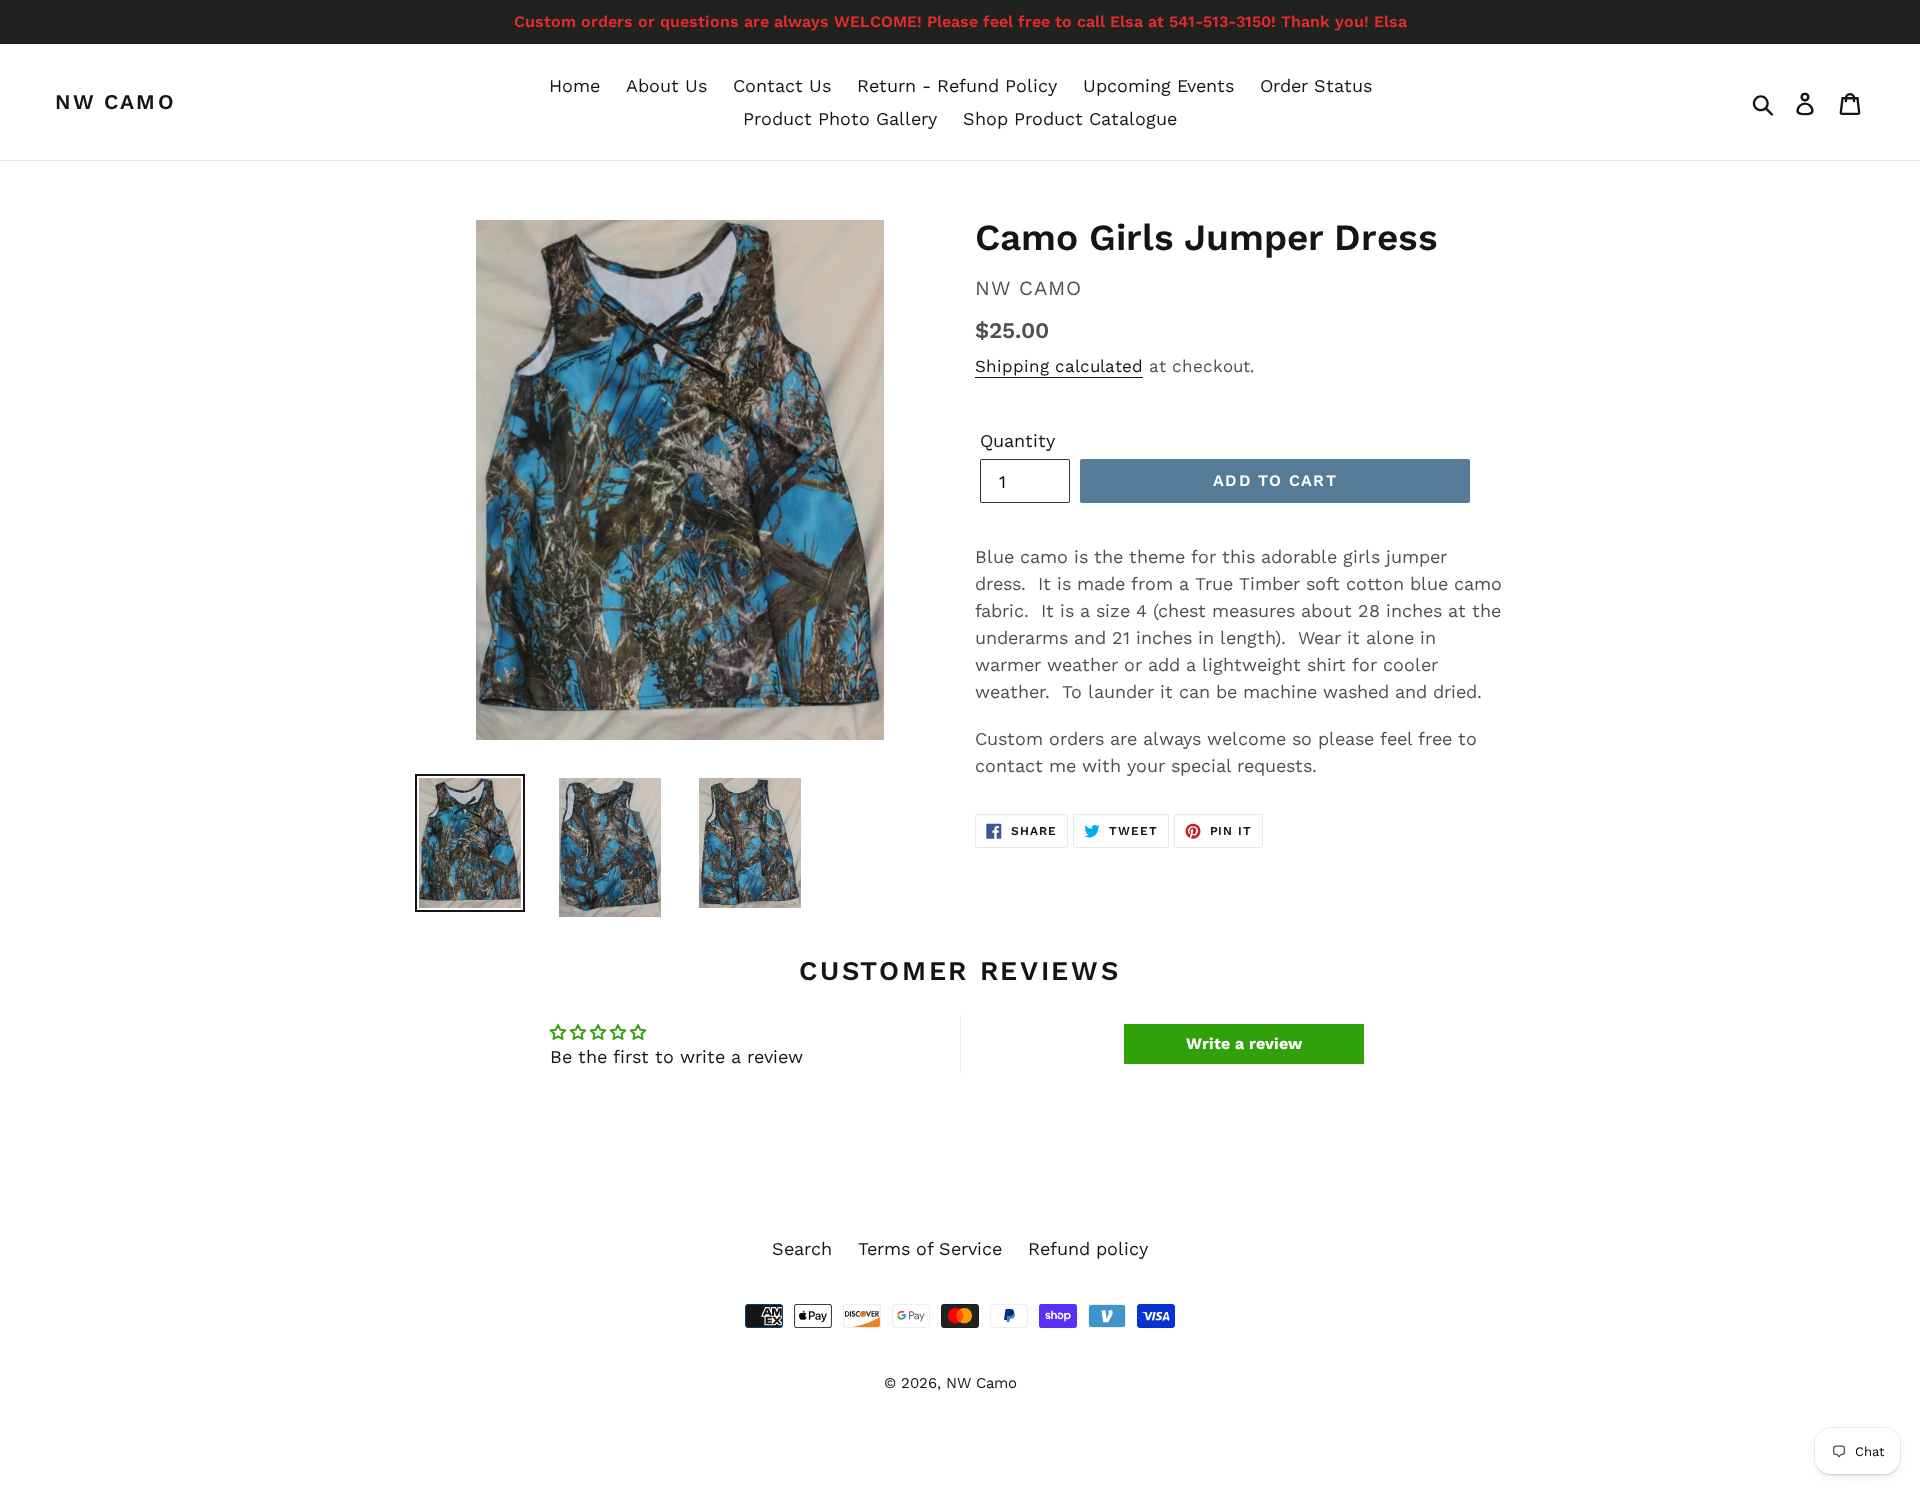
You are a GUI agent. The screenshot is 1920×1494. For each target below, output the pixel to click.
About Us (666, 85)
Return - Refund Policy (957, 85)
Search (802, 1248)
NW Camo (115, 101)
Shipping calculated (1059, 366)
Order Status (1316, 85)
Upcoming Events (1158, 85)
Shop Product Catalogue (1070, 118)
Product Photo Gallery (840, 118)
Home (574, 85)
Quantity (1017, 440)
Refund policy (1088, 1248)
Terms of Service (930, 1248)
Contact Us (782, 85)
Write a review (1244, 1043)
